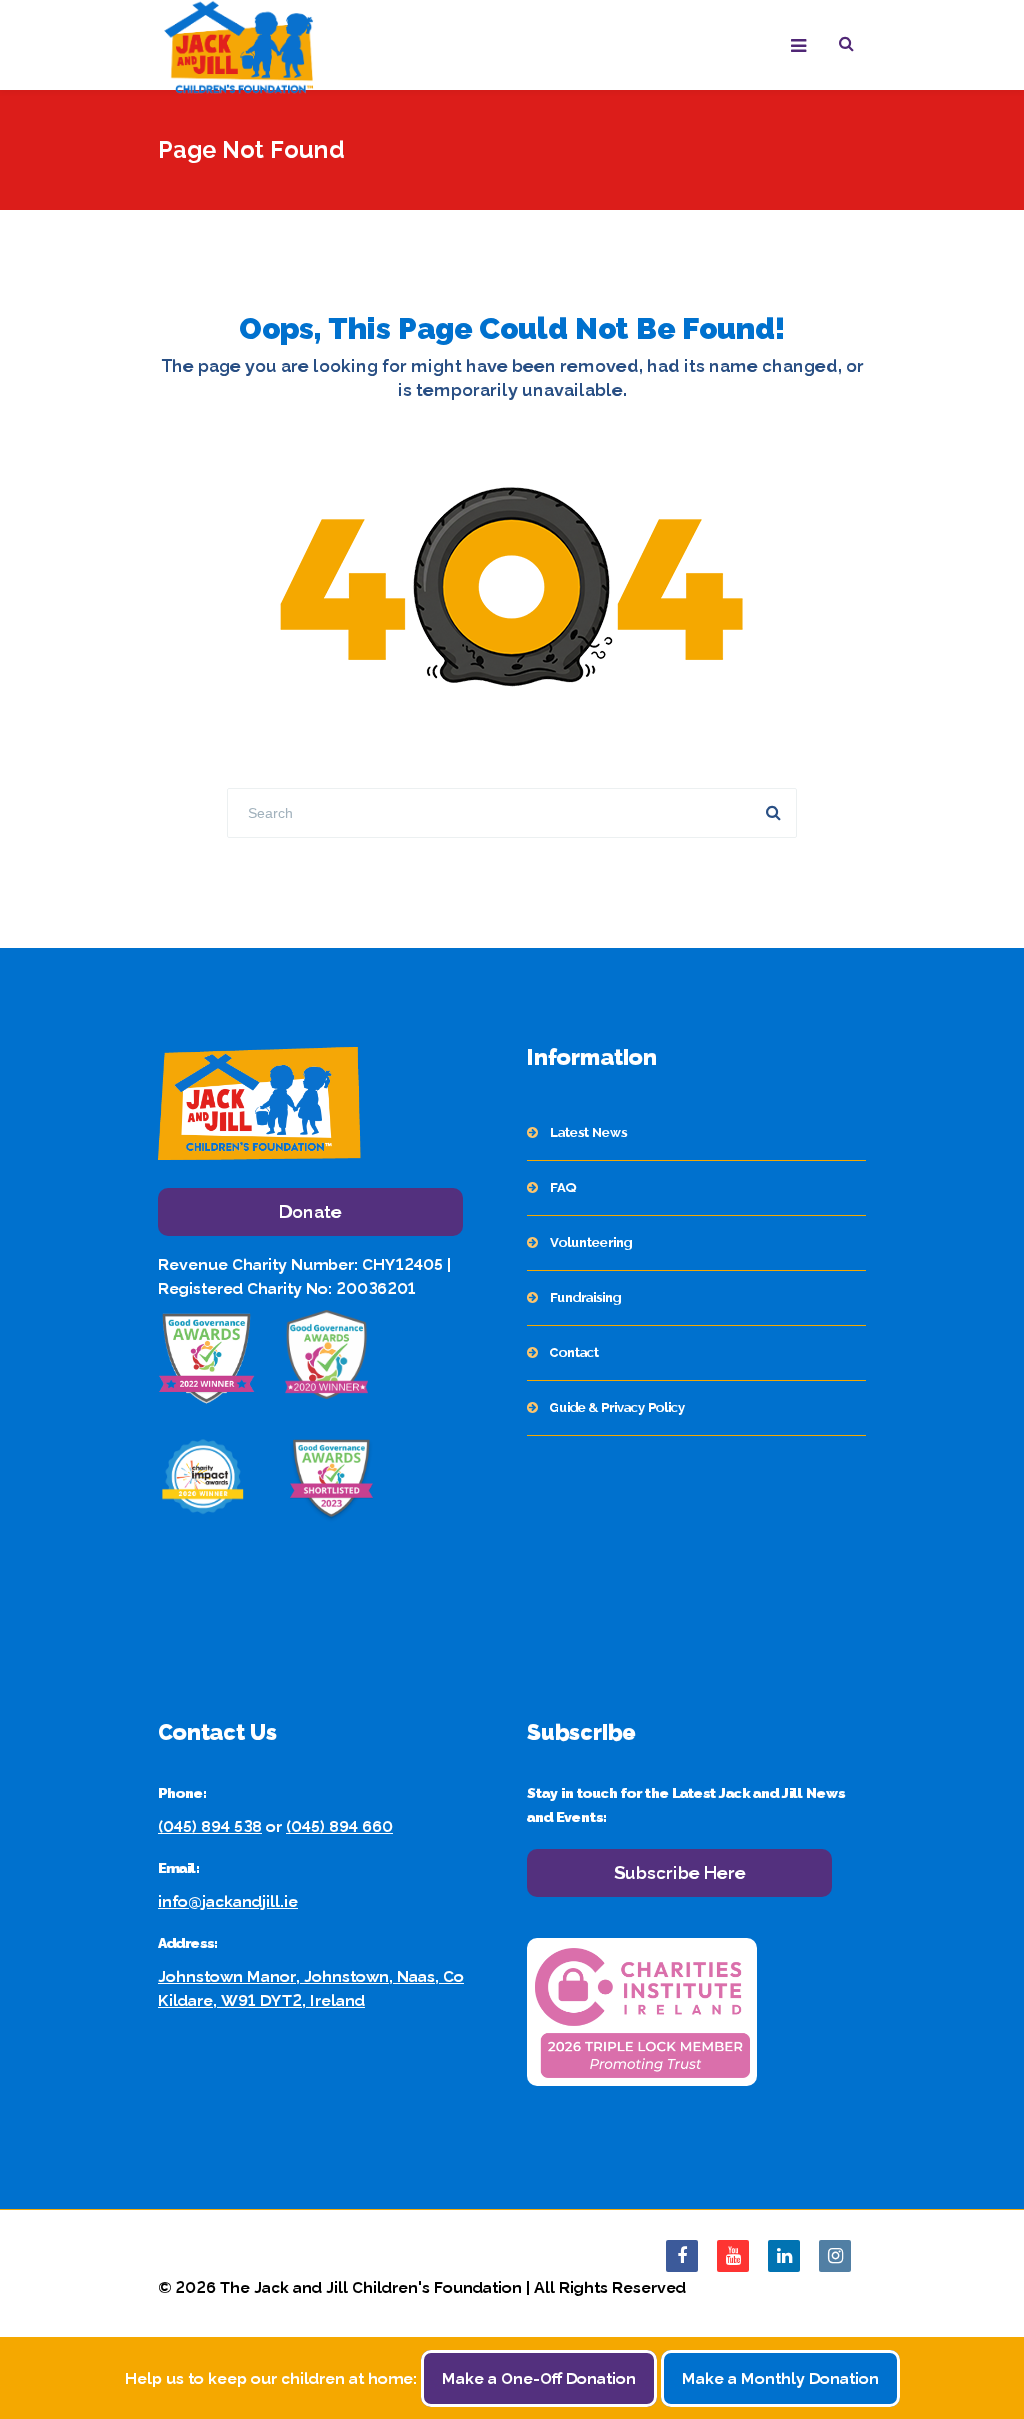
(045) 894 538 (210, 1826)
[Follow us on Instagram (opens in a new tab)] (835, 2256)
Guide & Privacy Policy (617, 1407)
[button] (852, 46)
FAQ (563, 1187)
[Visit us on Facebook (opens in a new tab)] (682, 2256)
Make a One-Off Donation (539, 2378)
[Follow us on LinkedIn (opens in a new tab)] (784, 2256)
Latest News (588, 1132)
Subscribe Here (680, 1872)
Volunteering (591, 1242)
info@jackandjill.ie (228, 1901)
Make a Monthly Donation (780, 2378)
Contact (574, 1352)
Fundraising (585, 1297)
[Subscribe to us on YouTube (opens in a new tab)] (733, 2256)
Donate (310, 1211)
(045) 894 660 (339, 1826)
